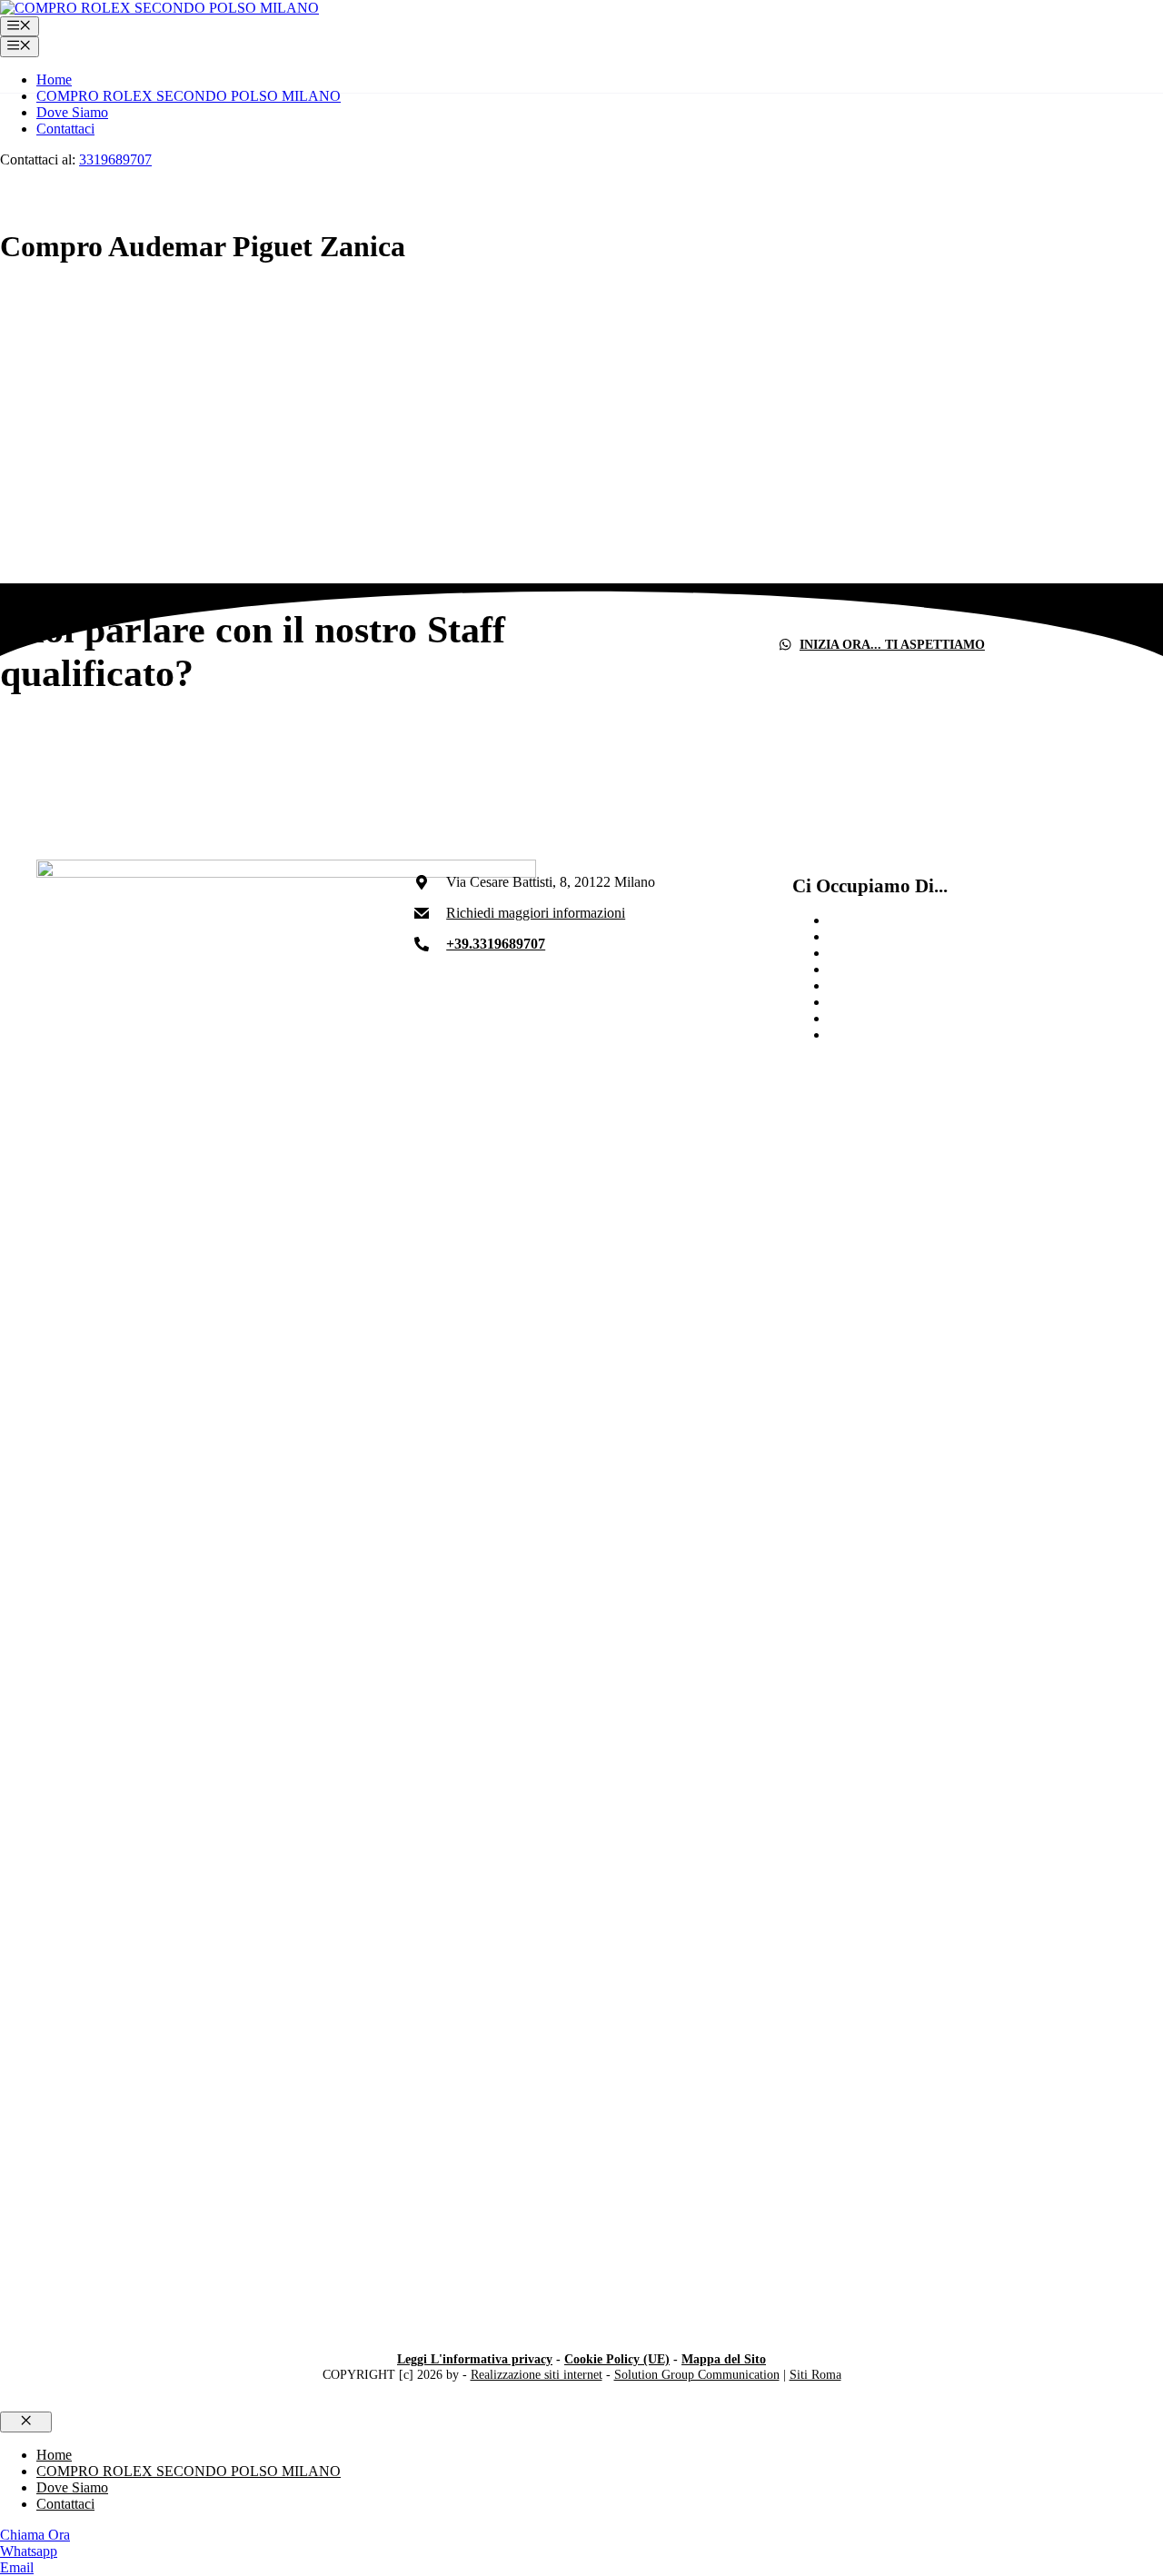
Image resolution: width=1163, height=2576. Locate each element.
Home (54, 80)
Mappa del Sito (724, 2359)
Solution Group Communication (697, 2374)
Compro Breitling (879, 953)
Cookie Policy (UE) (617, 2359)
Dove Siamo (72, 112)
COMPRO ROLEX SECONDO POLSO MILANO (189, 96)
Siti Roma (815, 2374)
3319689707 (115, 159)
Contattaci (65, 129)
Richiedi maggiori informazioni (536, 913)
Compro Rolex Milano (894, 969)
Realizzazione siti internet (537, 2374)
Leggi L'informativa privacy (475, 2359)
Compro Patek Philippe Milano (918, 985)
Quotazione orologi (884, 1034)
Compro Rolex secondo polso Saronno (940, 1002)
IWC (843, 936)
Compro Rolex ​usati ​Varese (907, 1018)
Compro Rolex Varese (892, 920)
